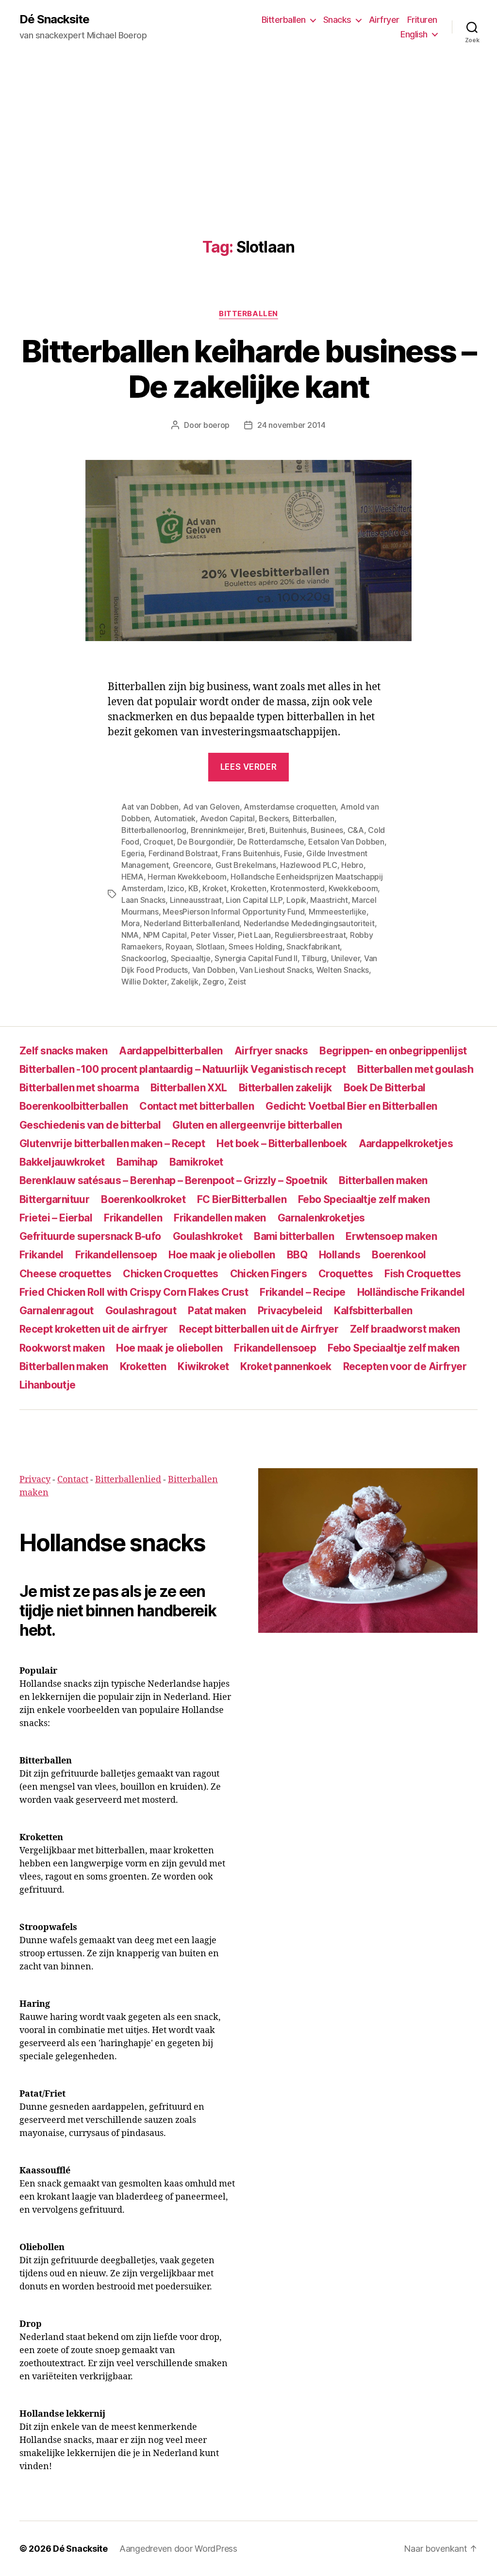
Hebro (352, 865)
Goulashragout (141, 1311)
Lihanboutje (48, 1385)
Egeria (133, 853)
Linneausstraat (196, 900)
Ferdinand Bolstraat (183, 853)
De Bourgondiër (205, 842)
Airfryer (384, 20)
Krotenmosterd (298, 888)
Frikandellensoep (116, 1255)
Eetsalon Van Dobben (346, 842)
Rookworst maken (62, 1348)
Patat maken (217, 1311)
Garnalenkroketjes (321, 1218)
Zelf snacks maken (63, 1051)
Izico (176, 888)
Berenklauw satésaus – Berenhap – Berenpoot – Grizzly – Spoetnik (173, 1180)
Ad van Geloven (211, 807)
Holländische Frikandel (411, 1292)
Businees (327, 830)
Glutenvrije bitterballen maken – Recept (112, 1144)
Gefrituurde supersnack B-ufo (90, 1236)
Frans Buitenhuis (251, 853)
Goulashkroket (207, 1236)
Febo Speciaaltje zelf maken (364, 1199)
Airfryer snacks (271, 1051)
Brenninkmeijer (217, 830)
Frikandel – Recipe (303, 1292)
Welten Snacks (343, 970)
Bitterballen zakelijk (285, 1088)
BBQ (297, 1255)
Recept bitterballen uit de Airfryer (259, 1329)
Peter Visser (212, 935)
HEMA (133, 877)
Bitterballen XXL (189, 1088)
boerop (216, 425)
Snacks (337, 20)
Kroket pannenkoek (286, 1366)
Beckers (273, 818)
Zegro (213, 982)
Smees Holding (256, 947)
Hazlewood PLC (309, 865)
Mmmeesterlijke (338, 912)
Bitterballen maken (383, 1180)
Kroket (214, 888)
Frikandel (41, 1255)
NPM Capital (165, 935)
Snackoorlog (144, 958)
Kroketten (248, 888)
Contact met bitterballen (197, 1106)
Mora (131, 923)
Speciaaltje (191, 958)
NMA (130, 935)
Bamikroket (196, 1162)
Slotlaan (210, 947)
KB (193, 888)
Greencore (192, 865)
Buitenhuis (288, 830)
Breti (257, 830)
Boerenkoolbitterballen (74, 1106)
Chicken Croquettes (171, 1274)
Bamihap (137, 1162)
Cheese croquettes (65, 1274)
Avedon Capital (227, 818)
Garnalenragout (57, 1311)
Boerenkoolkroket (143, 1199)
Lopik (296, 900)
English (414, 34)
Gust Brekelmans (246, 865)
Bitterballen (284, 20)
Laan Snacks (143, 900)
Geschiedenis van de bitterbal (90, 1125)
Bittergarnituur (54, 1199)
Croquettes (346, 1274)
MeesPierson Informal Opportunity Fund (233, 912)
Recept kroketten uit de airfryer (93, 1329)
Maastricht (329, 900)
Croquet (158, 842)
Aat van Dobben (150, 807)
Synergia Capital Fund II (256, 958)
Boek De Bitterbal (385, 1088)
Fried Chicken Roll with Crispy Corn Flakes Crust (134, 1292)
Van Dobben (214, 970)
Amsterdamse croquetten (290, 807)
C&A (356, 830)
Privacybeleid (290, 1311)
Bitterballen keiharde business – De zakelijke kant (248, 369)
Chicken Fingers (268, 1274)
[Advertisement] (248, 127)
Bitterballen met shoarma (79, 1088)
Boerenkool (399, 1255)
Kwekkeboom (353, 888)
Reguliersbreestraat (310, 935)
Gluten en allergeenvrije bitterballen (257, 1125)
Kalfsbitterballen (373, 1311)
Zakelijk (185, 982)
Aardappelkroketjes (406, 1144)
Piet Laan (254, 935)
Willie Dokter (144, 982)
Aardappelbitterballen (171, 1051)
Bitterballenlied (128, 1480)
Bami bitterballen (294, 1236)
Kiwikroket (203, 1366)
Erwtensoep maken (391, 1236)
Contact (73, 1480)
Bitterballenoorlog (154, 830)
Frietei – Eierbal (56, 1218)
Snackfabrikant (313, 947)
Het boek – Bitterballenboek (282, 1144)
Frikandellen (133, 1218)
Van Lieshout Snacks (276, 970)
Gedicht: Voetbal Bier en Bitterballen (351, 1106)
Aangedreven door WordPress (178, 2549)
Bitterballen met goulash (415, 1069)
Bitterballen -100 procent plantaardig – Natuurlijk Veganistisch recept (182, 1069)
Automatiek (175, 818)
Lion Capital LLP (254, 900)
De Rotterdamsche (271, 842)
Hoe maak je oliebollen (222, 1255)
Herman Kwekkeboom (187, 877)
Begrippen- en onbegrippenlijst (393, 1051)
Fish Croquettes (422, 1274)
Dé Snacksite (54, 19)
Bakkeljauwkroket (62, 1162)
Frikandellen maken (220, 1218)
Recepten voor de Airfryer (405, 1366)
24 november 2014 (291, 425)
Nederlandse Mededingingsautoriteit (309, 923)
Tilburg (314, 958)
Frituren (422, 20)
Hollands (340, 1255)
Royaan (179, 947)
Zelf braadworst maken (405, 1329)
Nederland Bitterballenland (191, 923)
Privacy (35, 1480)
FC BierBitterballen (242, 1199)
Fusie (293, 853)
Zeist (237, 982)
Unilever (346, 958)
